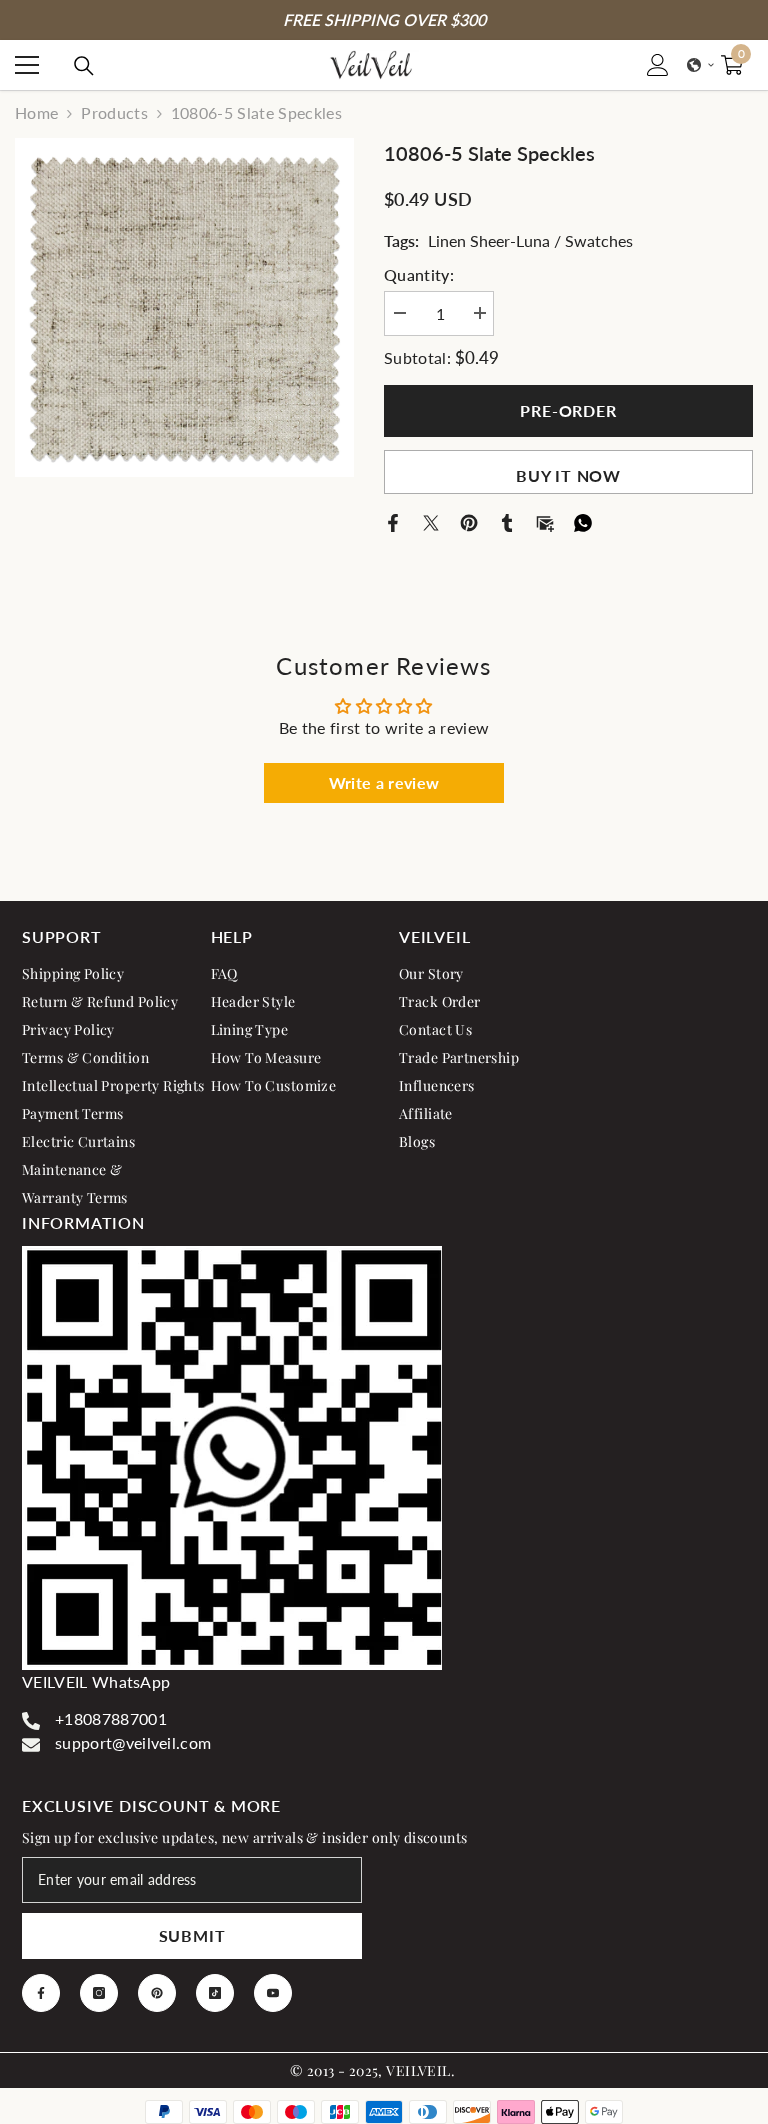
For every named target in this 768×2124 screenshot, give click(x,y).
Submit (192, 1935)
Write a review (384, 782)
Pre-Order (568, 410)
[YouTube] (273, 1993)
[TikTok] (215, 1993)
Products (114, 112)
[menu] (27, 65)
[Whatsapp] (583, 520)
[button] (701, 65)
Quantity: (419, 274)
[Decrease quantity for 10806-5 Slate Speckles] (399, 313)
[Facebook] (393, 520)
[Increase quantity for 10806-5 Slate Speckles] (479, 313)
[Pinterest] (469, 520)
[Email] (545, 520)
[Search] (84, 66)
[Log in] (658, 65)
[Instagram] (99, 1993)
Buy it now (568, 475)
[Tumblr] (507, 520)
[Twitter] (431, 520)
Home (36, 112)
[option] (184, 307)
